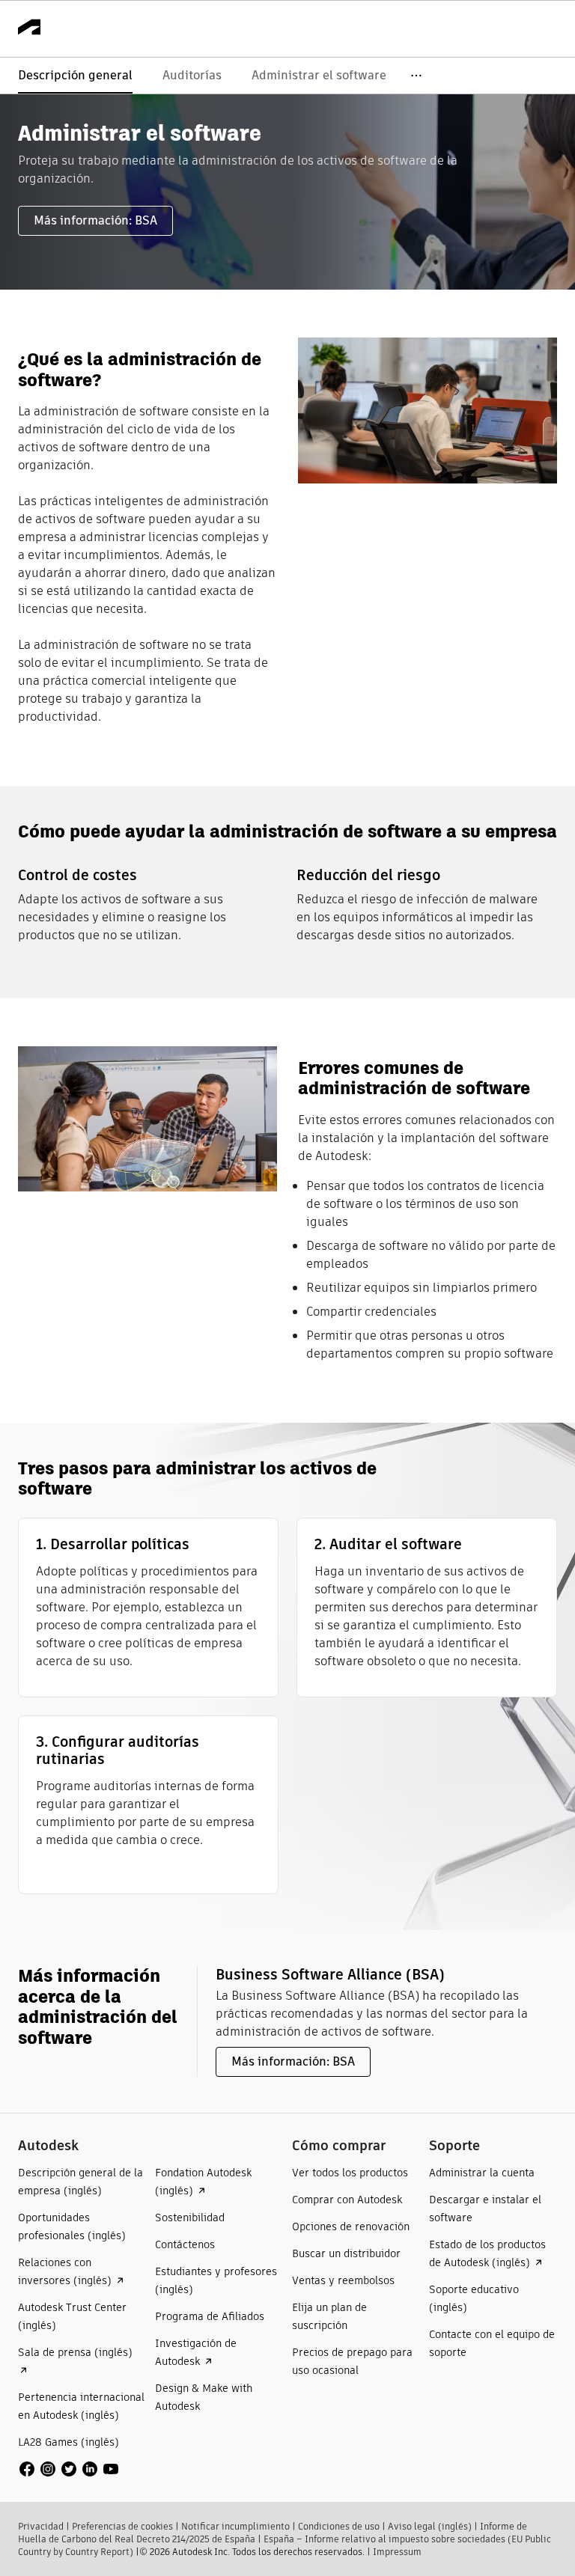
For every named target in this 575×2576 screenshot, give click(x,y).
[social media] (69, 2469)
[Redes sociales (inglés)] (69, 2468)
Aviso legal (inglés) (430, 2526)
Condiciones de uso (339, 2526)
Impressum (397, 2552)
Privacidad (41, 2526)
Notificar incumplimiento (235, 2526)
